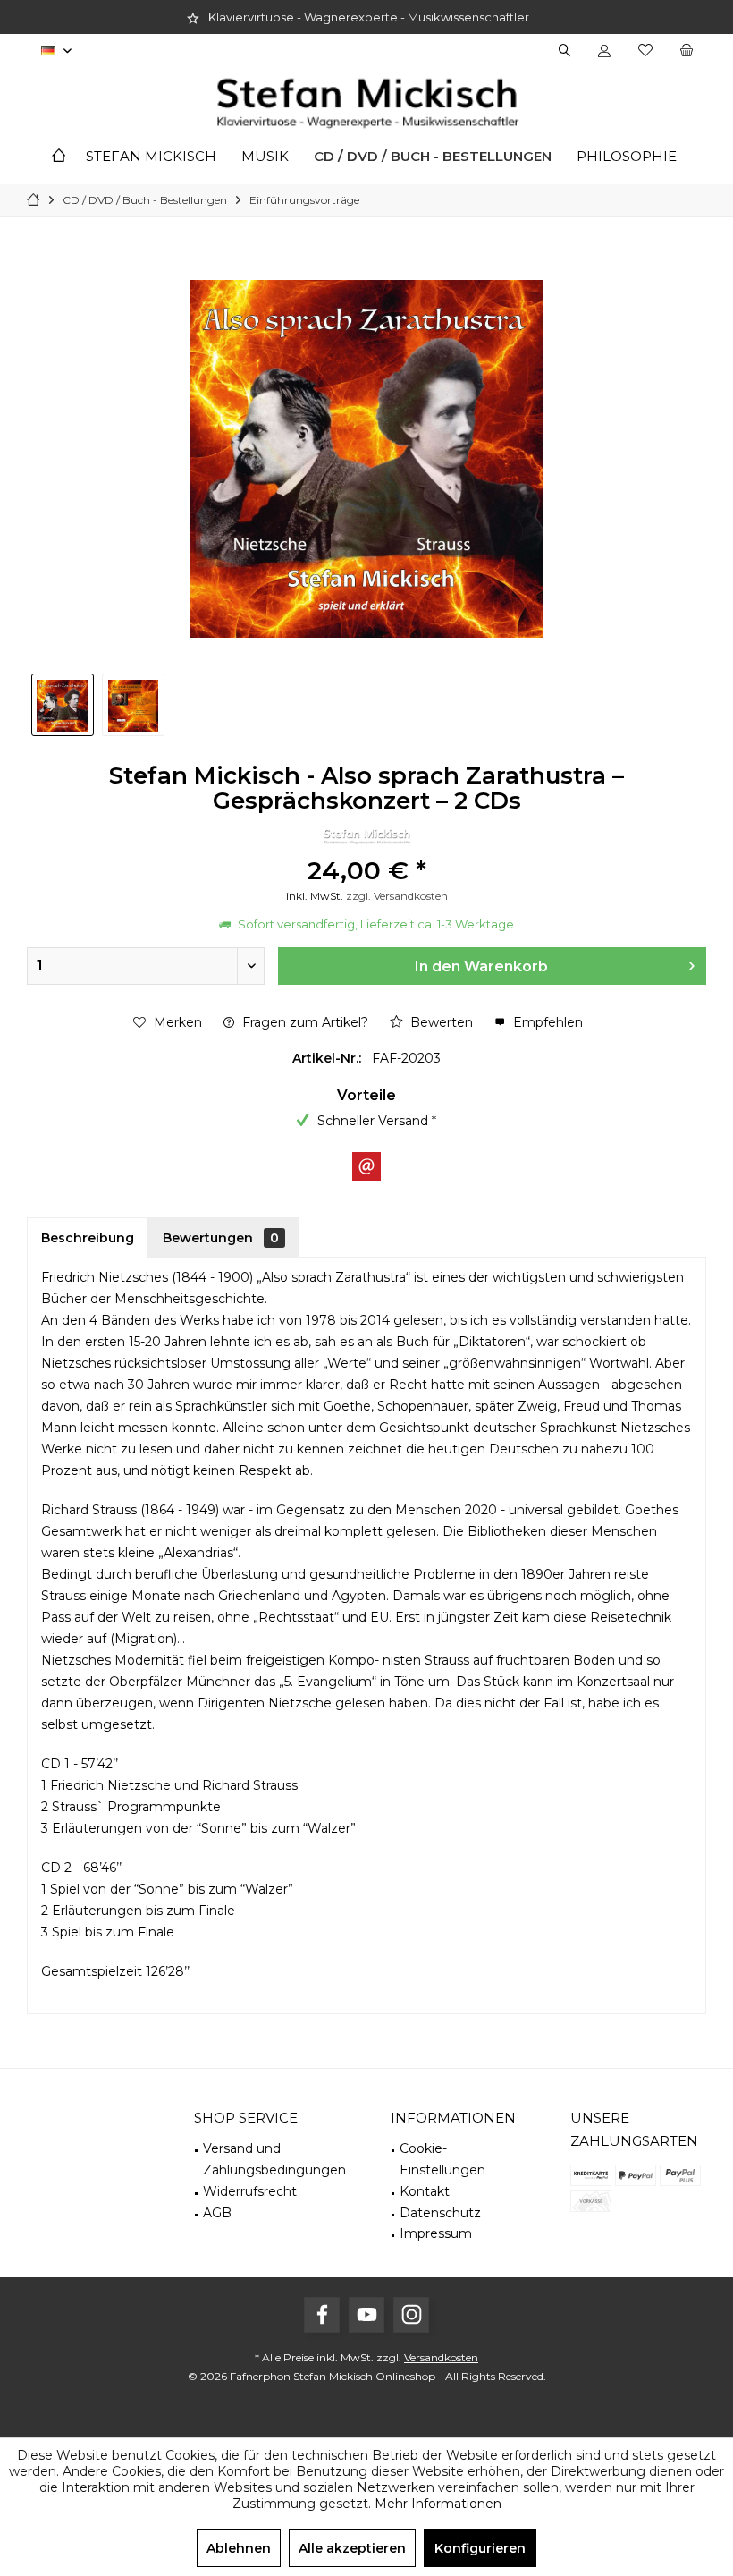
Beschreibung (88, 1238)
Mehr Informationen (438, 2504)
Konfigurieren (480, 2548)
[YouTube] (366, 2315)
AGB (217, 2213)
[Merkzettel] (645, 51)
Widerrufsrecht (250, 2191)
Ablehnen (239, 2548)
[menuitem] (686, 51)
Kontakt (425, 2191)
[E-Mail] (366, 1166)
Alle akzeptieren (352, 2548)
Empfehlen (546, 1022)
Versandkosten (441, 2357)
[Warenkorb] (687, 51)
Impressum (436, 2233)
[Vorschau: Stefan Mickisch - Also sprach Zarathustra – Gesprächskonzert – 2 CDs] (63, 705)
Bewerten (440, 1022)
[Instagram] (411, 2315)
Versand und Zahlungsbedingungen (274, 2159)
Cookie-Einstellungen (442, 2159)
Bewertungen (221, 1238)
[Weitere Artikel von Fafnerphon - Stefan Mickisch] (366, 836)
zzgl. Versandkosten (397, 896)
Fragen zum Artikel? (303, 1022)
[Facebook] (322, 2315)
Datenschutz (440, 2213)
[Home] (59, 157)
